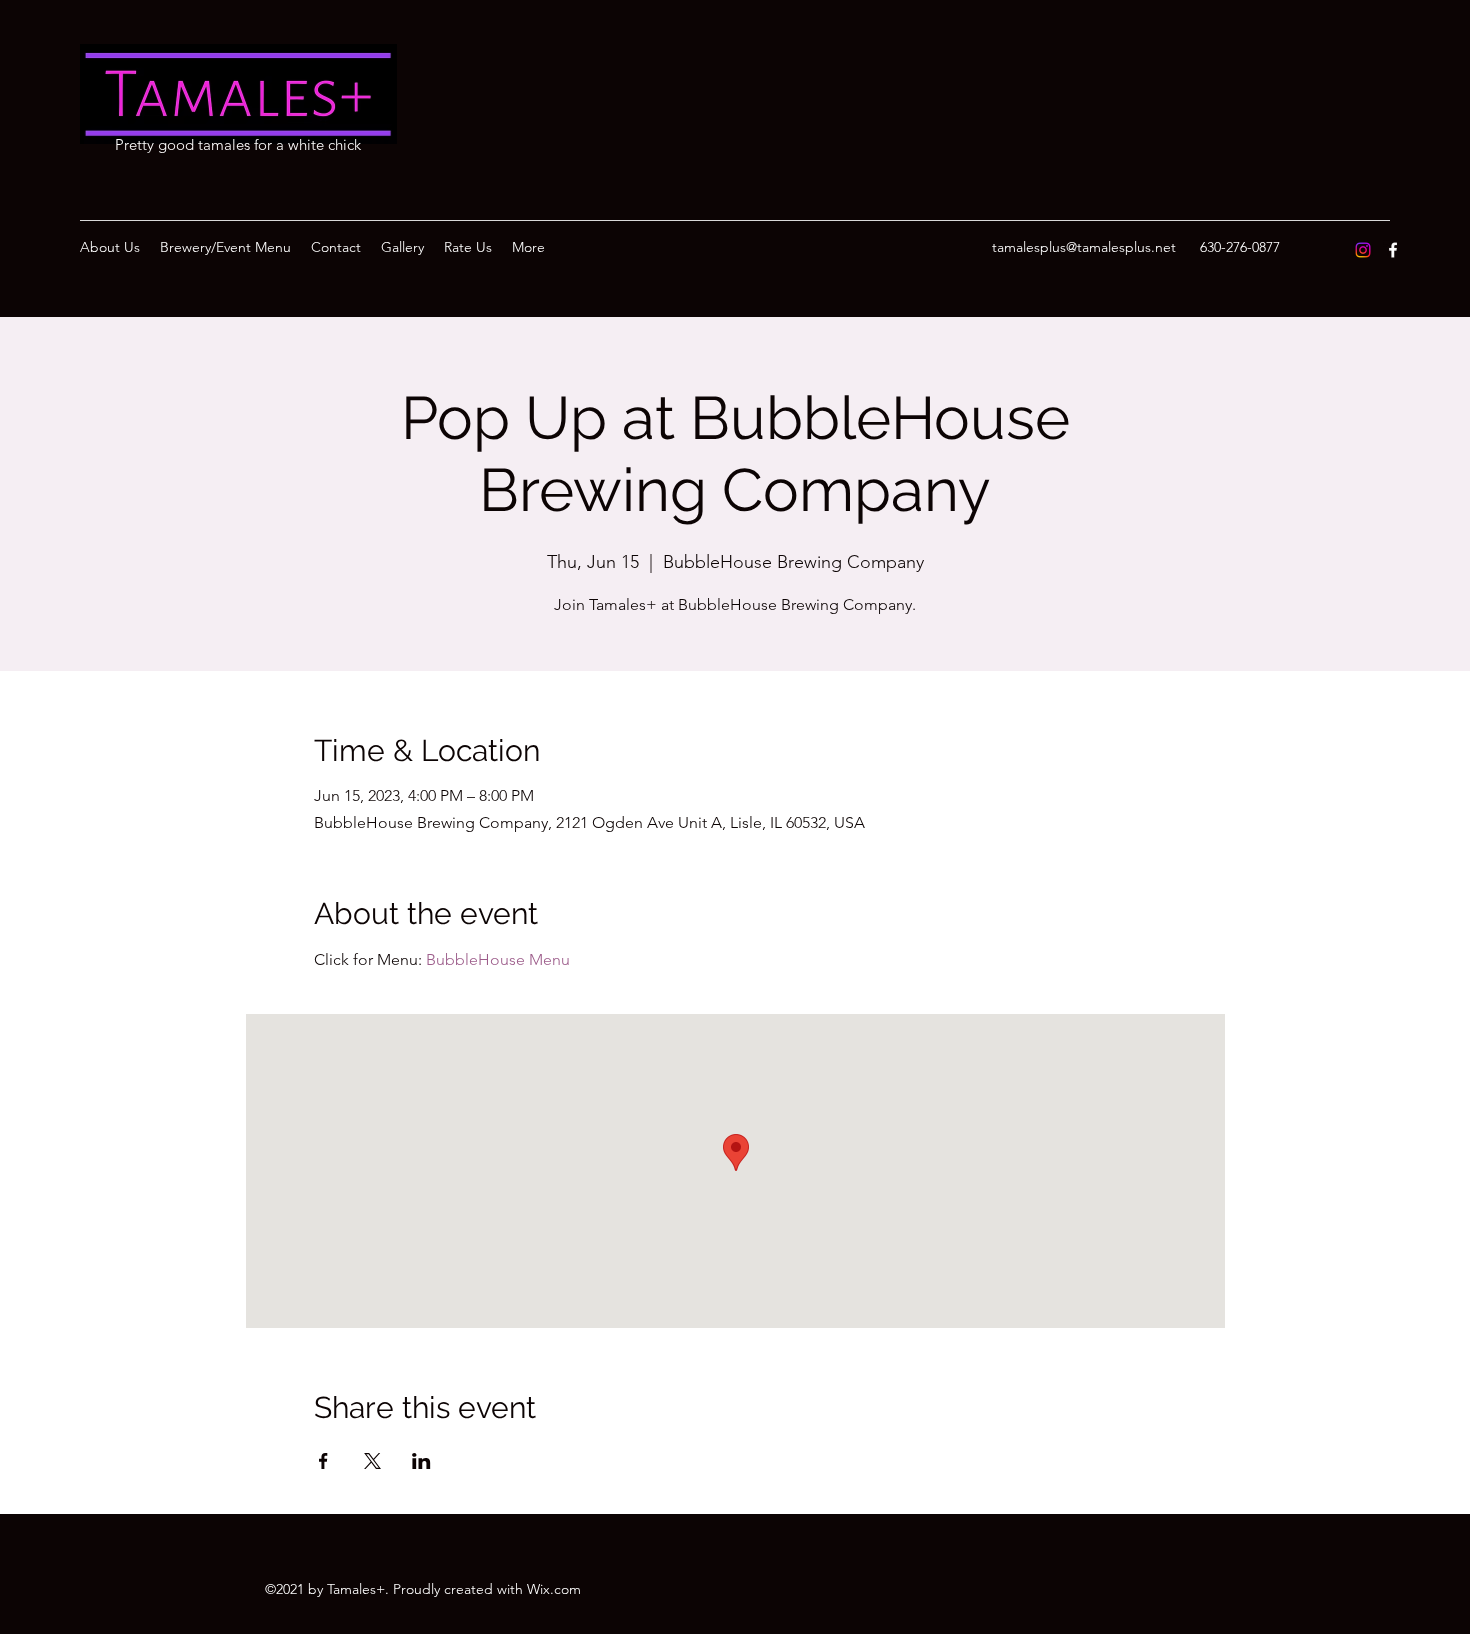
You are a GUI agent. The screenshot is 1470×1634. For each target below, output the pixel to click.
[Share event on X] (372, 1461)
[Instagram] (1363, 250)
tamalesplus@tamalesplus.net (1084, 247)
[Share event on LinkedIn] (421, 1461)
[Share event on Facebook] (323, 1461)
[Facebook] (1393, 250)
